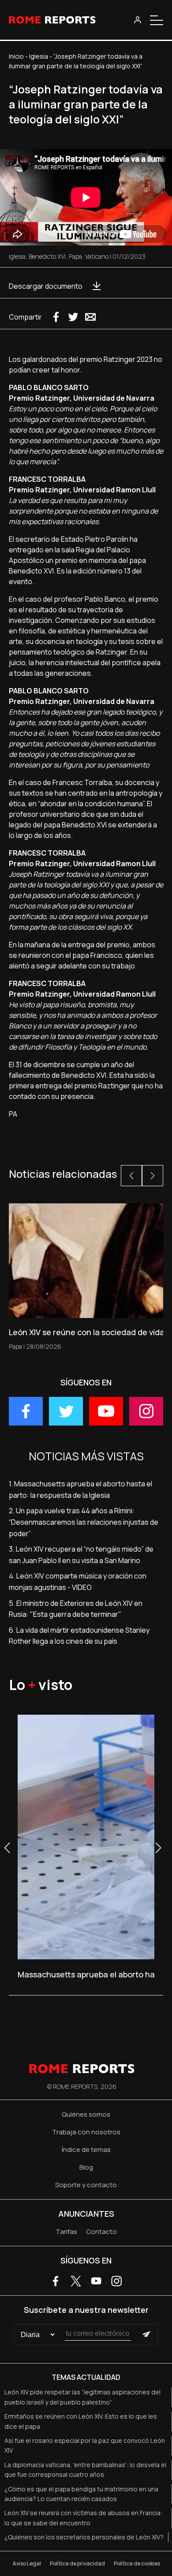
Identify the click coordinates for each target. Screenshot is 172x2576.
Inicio (16, 56)
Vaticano (97, 256)
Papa (75, 256)
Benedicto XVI (47, 256)
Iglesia (39, 56)
